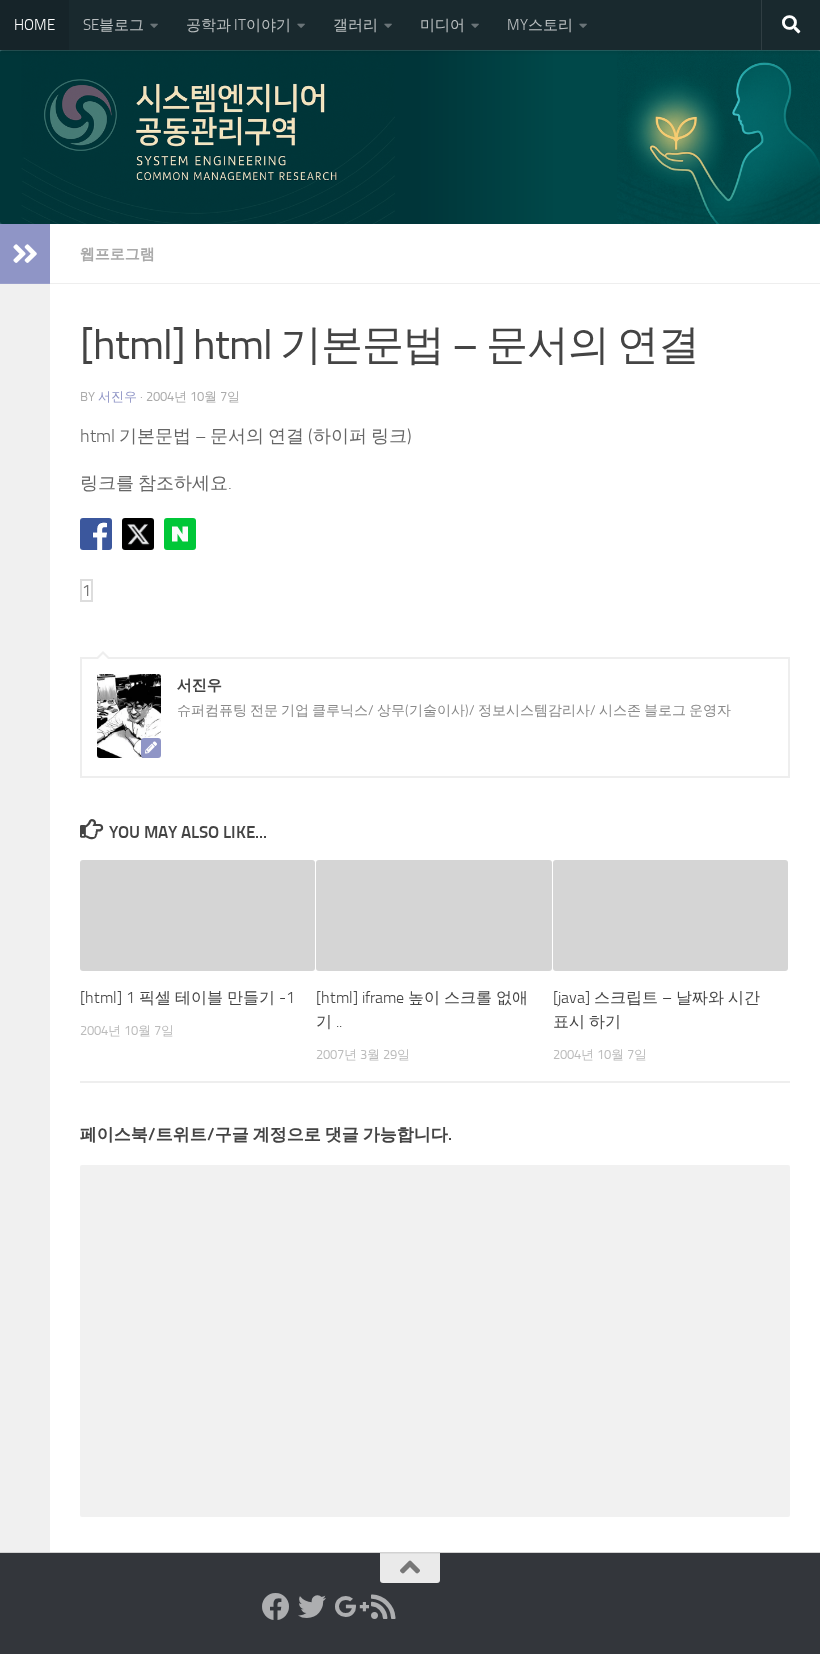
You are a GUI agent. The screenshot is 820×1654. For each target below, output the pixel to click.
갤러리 (355, 25)
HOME (34, 25)
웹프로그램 (117, 254)
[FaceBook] (276, 1607)
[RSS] (384, 1607)
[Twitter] (312, 1607)
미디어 (442, 25)
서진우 (117, 396)
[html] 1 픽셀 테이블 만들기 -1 (187, 997)
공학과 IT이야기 (238, 25)
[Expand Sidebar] (25, 254)
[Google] (348, 1607)
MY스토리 (540, 25)
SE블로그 (113, 25)
